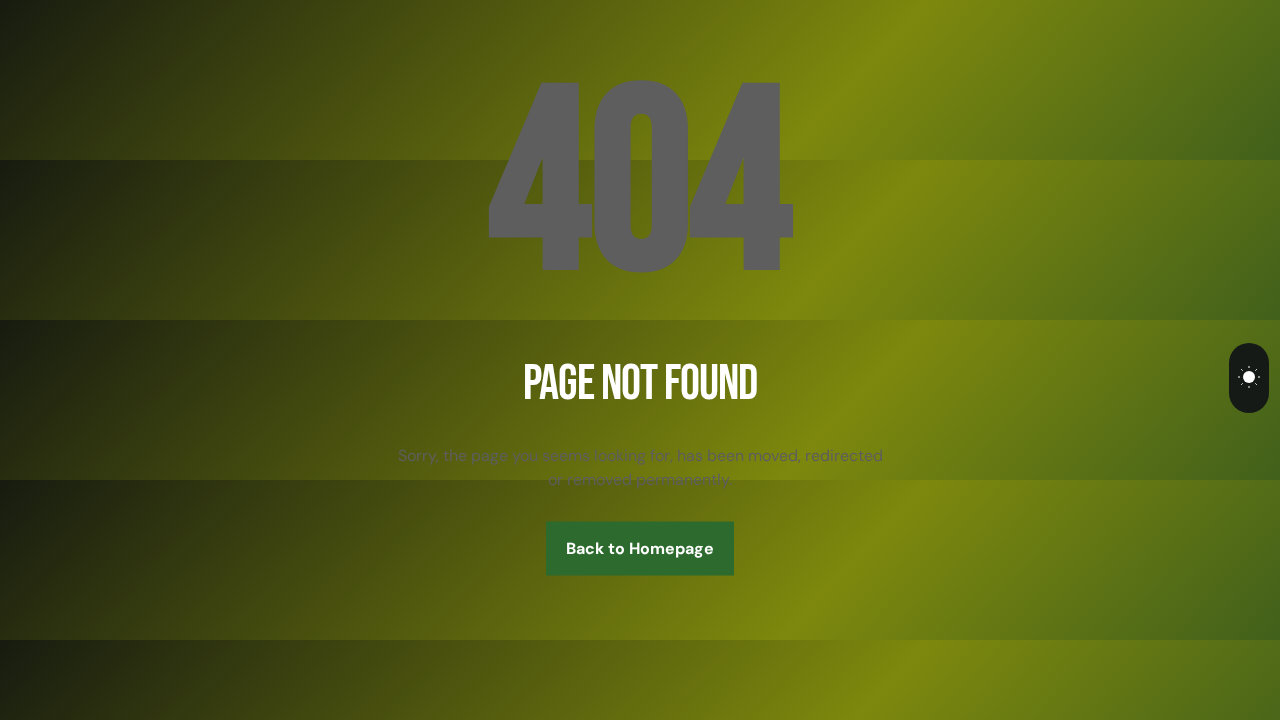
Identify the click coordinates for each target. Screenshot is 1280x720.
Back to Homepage (640, 548)
